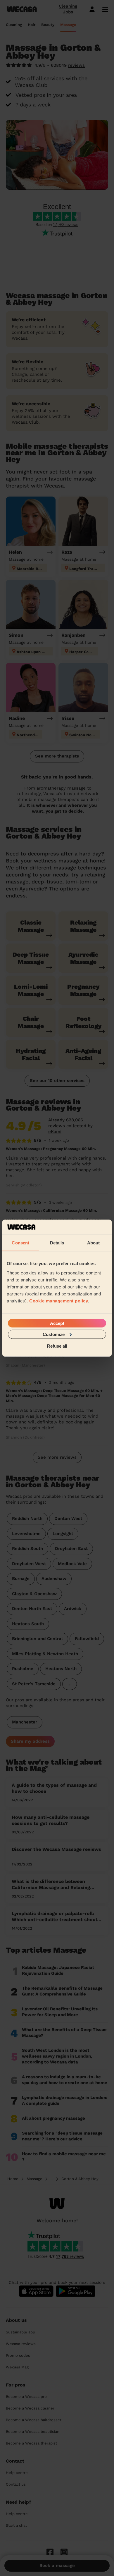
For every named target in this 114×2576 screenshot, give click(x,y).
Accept (57, 1323)
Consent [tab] (20, 1243)
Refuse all (57, 1346)
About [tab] (94, 1243)
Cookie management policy (59, 1301)
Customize (54, 1334)
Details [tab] (57, 1243)
